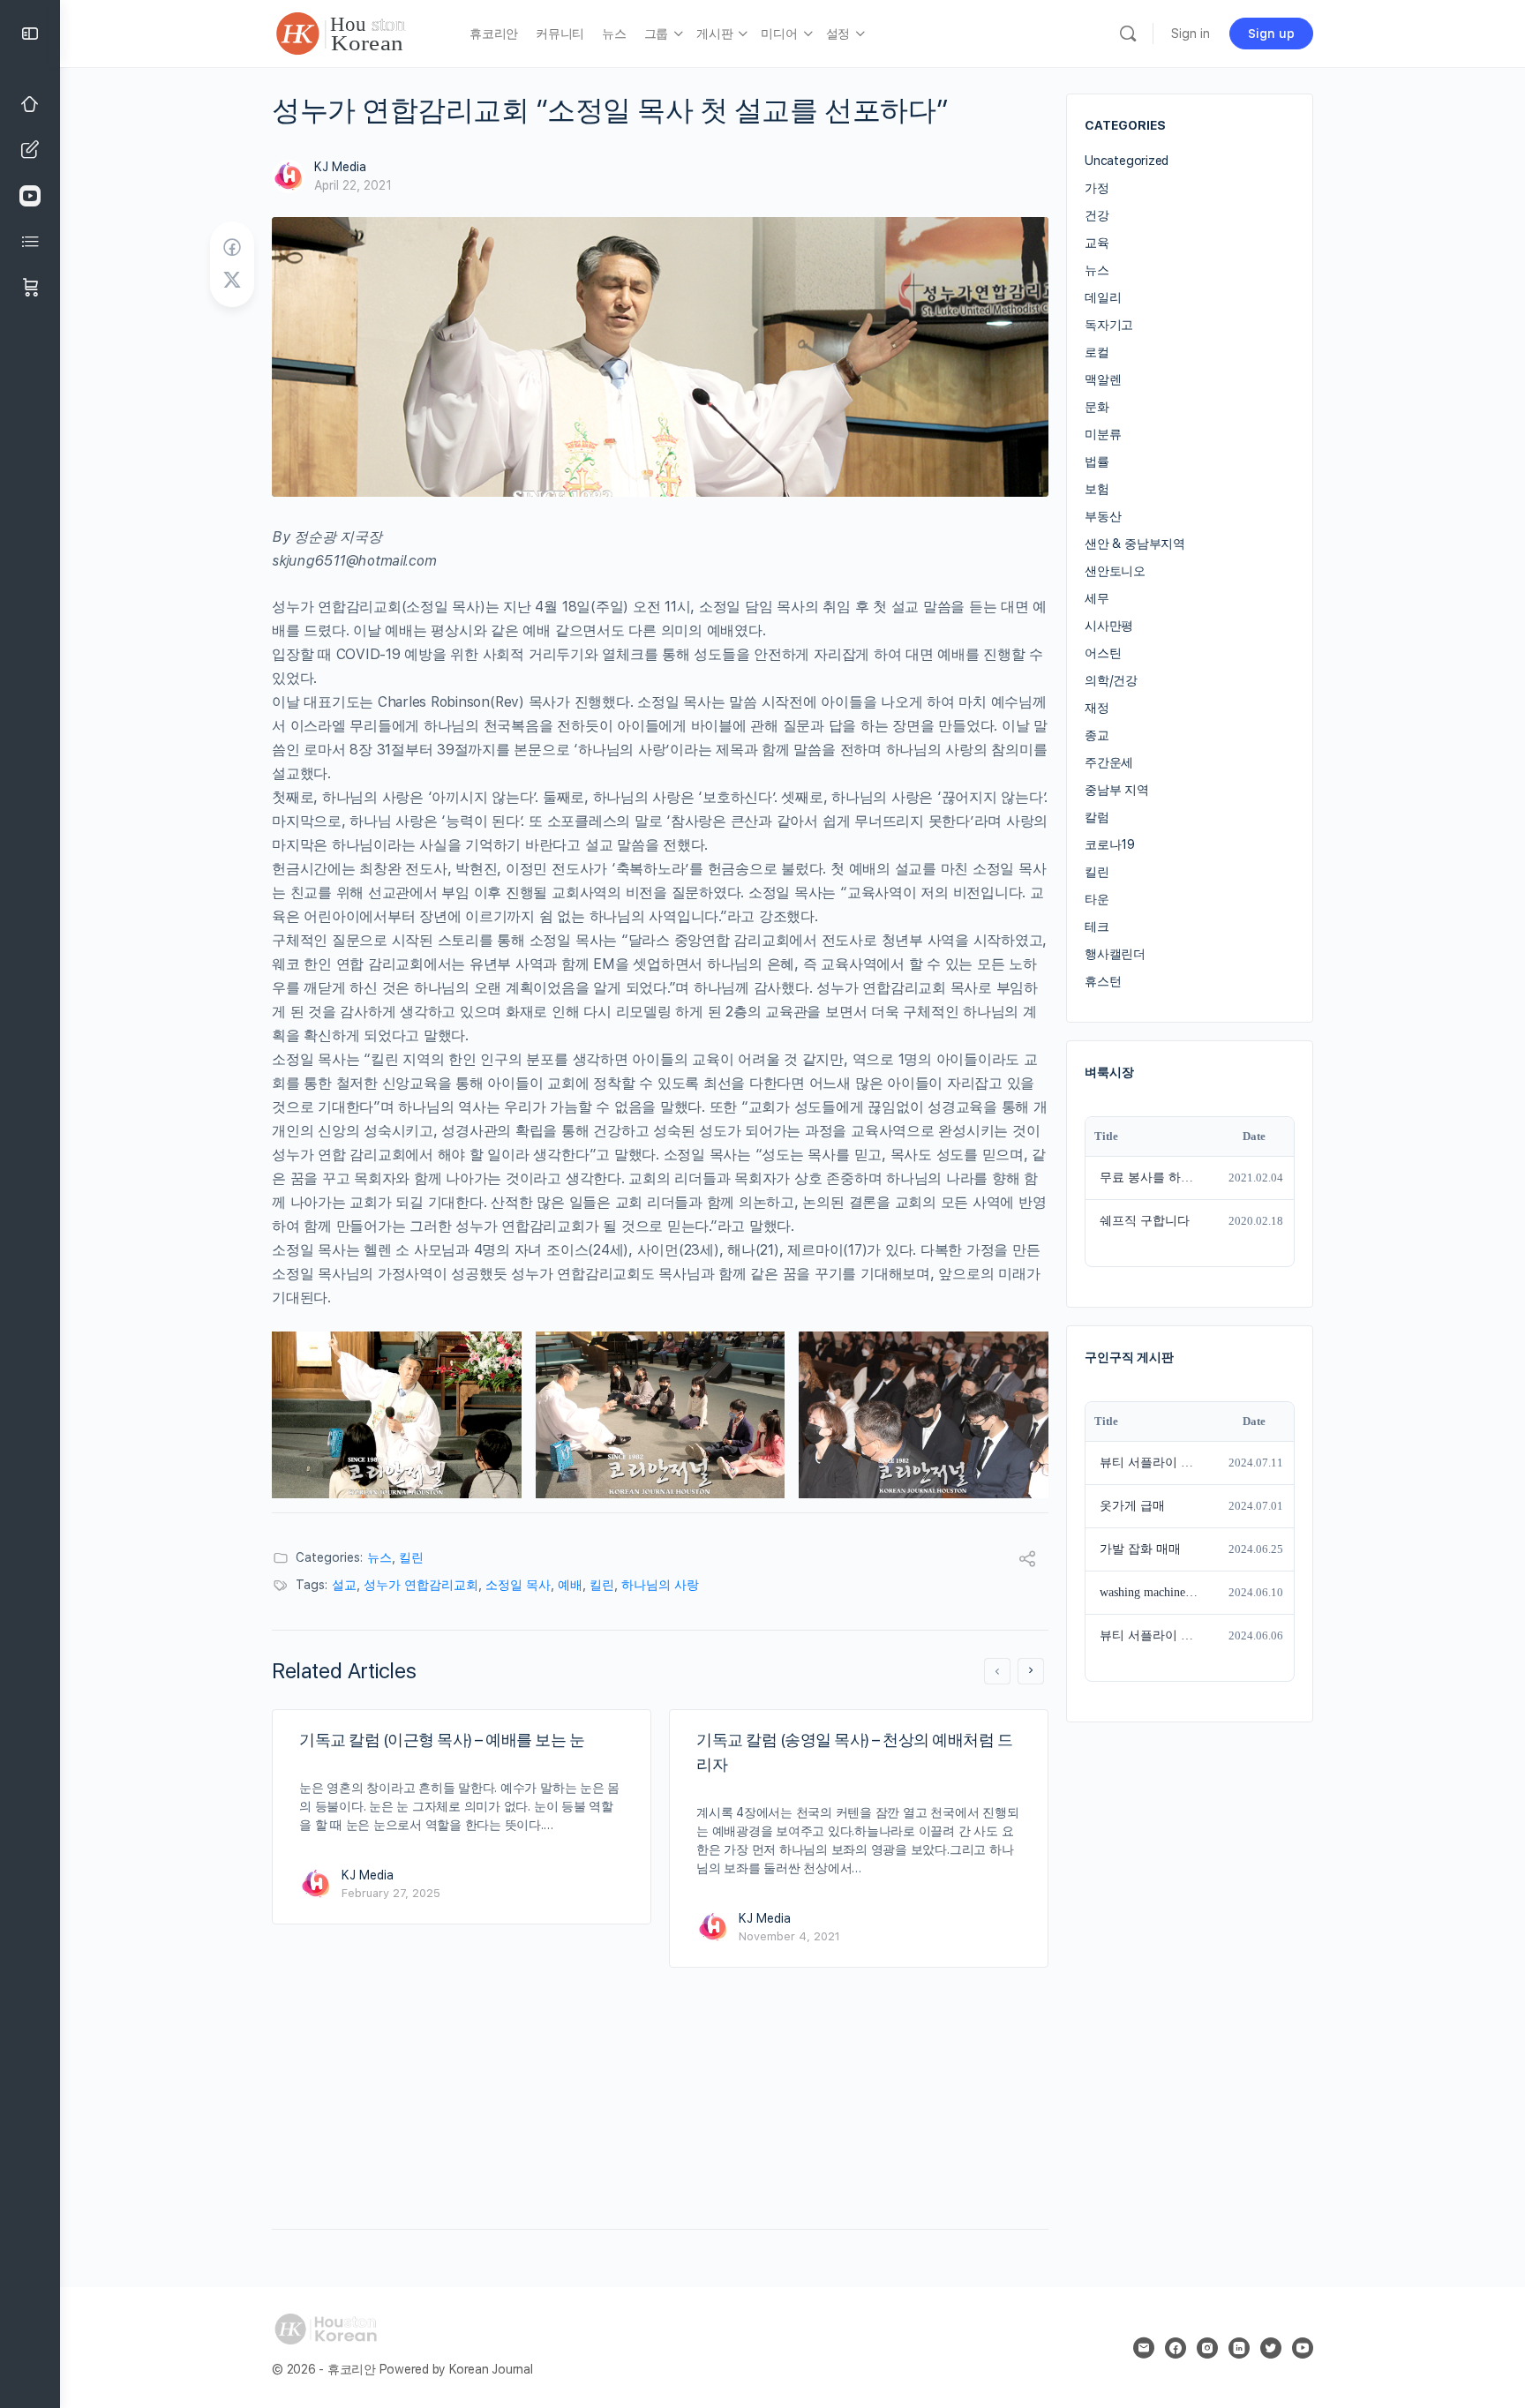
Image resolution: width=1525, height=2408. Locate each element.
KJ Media (340, 167)
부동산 (1103, 516)
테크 (1097, 926)
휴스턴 (1103, 981)
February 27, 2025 (391, 1893)
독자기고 (1109, 325)
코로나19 (1110, 844)
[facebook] (1176, 2348)
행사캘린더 (1115, 954)
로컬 (1097, 352)
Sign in (1191, 34)
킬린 (411, 1557)
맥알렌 (1103, 379)
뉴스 (379, 1557)
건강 (1097, 215)
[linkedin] (1239, 2348)
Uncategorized (1127, 161)
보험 (1097, 489)
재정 (1097, 708)
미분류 (1103, 434)
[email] (1144, 2348)
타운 (1097, 899)
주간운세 (1109, 762)
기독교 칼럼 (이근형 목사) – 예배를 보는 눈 (442, 1740)
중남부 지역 (1117, 790)
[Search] (1128, 34)
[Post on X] (232, 281)
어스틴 (1103, 653)
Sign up (1271, 34)
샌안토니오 (1115, 571)
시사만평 (1109, 626)
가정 (1097, 188)
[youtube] (1303, 2348)
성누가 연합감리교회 (421, 1585)
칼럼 (1097, 817)
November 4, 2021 (789, 1936)
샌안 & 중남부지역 (1135, 544)
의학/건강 (1111, 680)
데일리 (1103, 297)
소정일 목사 (518, 1585)
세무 (1097, 598)
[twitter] (1271, 2348)
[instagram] (1207, 2348)
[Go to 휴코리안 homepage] (357, 31)
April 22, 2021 (353, 185)
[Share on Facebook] (232, 248)
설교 (344, 1585)
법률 (1097, 461)
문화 (1097, 407)
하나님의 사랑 (660, 1585)
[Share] (1027, 1561)
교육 (1097, 243)
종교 (1097, 735)
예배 (570, 1585)
